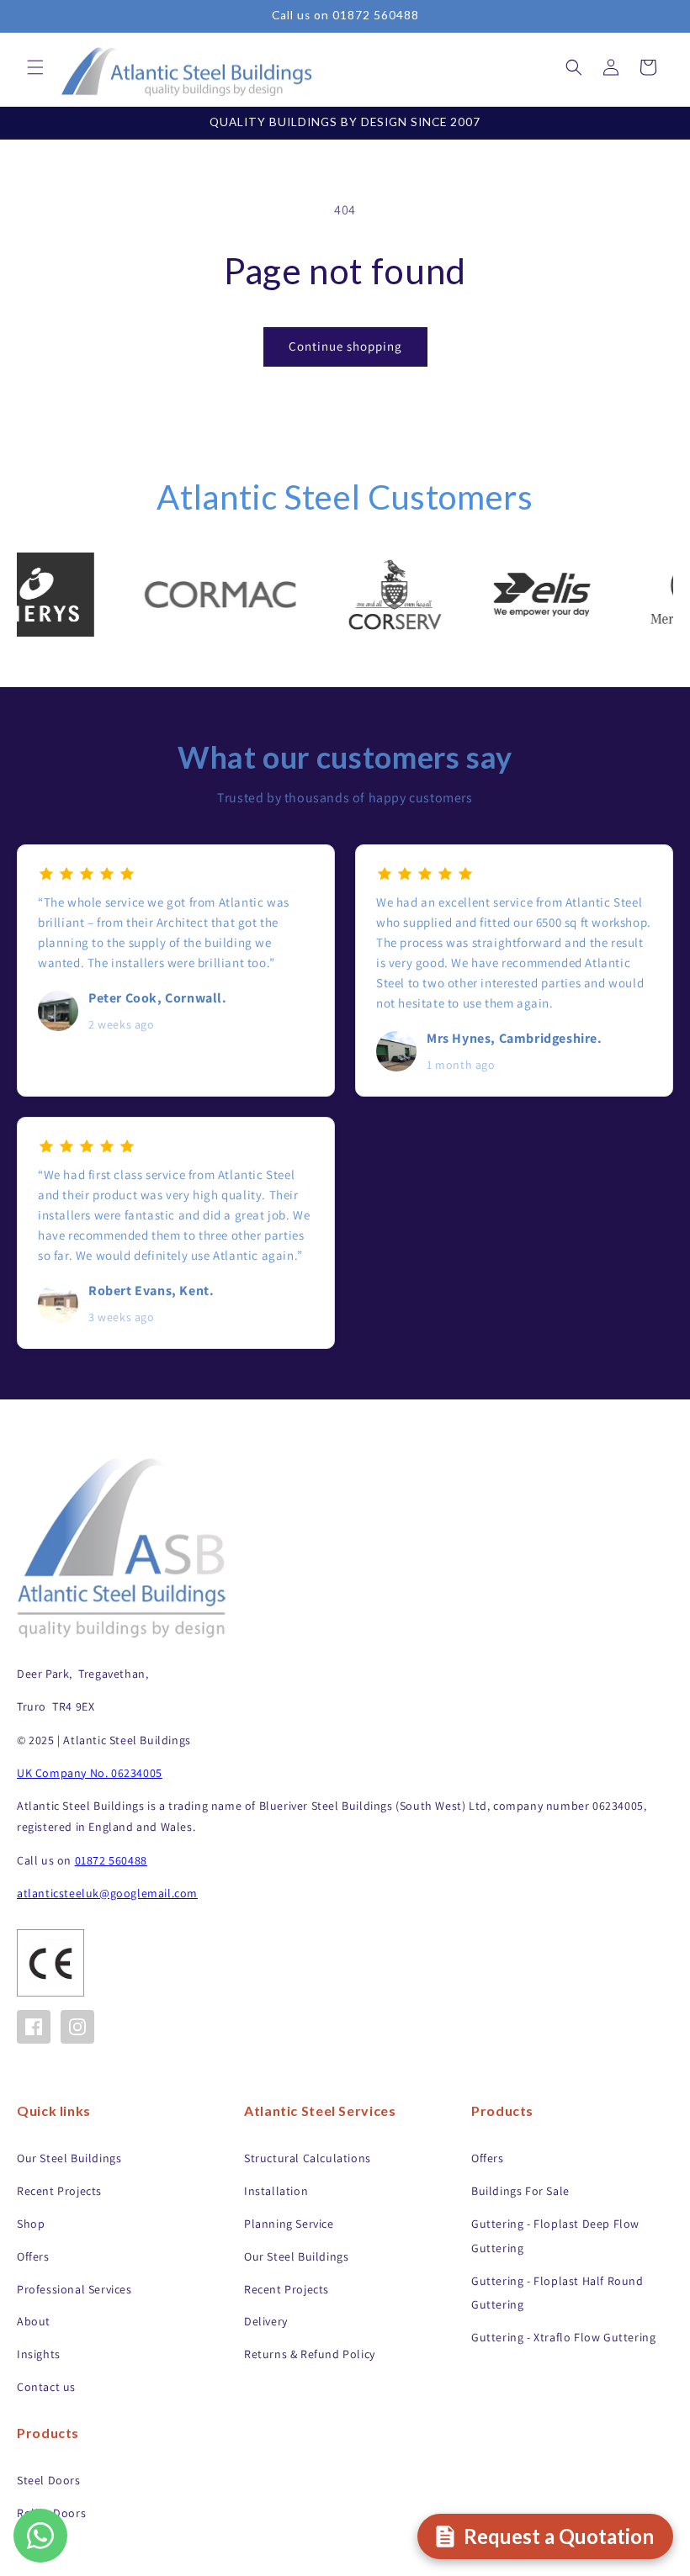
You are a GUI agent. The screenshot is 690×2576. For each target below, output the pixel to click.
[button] (35, 67)
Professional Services (74, 2289)
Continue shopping (345, 346)
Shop (31, 2224)
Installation (276, 2191)
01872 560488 (111, 1860)
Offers (33, 2256)
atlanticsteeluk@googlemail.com (107, 1893)
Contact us (46, 2387)
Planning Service (289, 2224)
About (34, 2321)
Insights (39, 2354)
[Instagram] (77, 2027)
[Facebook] (34, 2027)
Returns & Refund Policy (310, 2354)
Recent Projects (59, 2191)
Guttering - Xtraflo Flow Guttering (563, 2337)
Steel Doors (49, 2480)
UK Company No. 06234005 (90, 1773)
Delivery (266, 2321)
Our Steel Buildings (69, 2158)
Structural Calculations (308, 2158)
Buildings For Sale (520, 2191)
